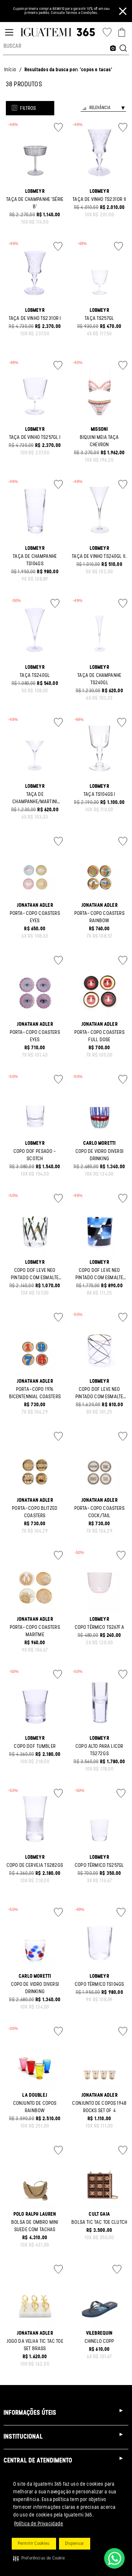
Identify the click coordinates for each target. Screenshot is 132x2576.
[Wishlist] (107, 32)
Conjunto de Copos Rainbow (35, 2107)
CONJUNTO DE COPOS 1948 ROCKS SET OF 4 (99, 2107)
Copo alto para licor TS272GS (99, 1750)
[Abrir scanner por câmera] (113, 49)
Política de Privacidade (39, 2524)
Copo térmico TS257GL (99, 1866)
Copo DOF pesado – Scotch (35, 1155)
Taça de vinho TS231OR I (35, 319)
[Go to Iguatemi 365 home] (58, 32)
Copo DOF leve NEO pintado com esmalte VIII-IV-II (35, 1278)
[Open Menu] (9, 32)
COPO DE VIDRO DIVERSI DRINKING (100, 1155)
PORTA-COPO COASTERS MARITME (35, 1631)
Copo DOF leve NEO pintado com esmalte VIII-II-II (99, 1397)
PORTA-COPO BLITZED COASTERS (35, 1512)
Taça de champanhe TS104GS (35, 560)
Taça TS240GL (35, 676)
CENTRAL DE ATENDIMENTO (38, 2461)
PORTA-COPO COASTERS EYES (35, 917)
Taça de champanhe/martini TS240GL (35, 802)
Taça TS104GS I (99, 795)
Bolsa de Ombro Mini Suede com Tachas (35, 2226)
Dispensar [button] (75, 2544)
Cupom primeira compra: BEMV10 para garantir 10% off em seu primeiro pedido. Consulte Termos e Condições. (61, 11)
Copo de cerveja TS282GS (35, 1866)
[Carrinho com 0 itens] (122, 32)
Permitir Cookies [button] (34, 2544)
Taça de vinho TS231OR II (99, 200)
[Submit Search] (123, 49)
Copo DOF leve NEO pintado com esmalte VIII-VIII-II (99, 1278)
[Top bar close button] (123, 11)
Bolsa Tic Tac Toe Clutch (99, 2223)
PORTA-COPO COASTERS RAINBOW (100, 917)
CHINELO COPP (100, 2342)
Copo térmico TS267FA (100, 1628)
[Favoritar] (58, 127)
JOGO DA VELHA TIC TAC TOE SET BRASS (35, 2345)
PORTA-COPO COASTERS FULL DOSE (100, 1036)
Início (10, 70)
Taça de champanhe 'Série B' (35, 203)
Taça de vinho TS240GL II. (99, 557)
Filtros (28, 109)
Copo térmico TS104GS (99, 1985)
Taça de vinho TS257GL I (35, 438)
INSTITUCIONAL (23, 2437)
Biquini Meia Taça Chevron (100, 441)
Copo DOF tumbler (35, 1747)
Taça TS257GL (99, 319)
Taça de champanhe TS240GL (99, 679)
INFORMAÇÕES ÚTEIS (30, 2413)
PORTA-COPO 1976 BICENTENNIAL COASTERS (35, 1393)
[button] (39, 2558)
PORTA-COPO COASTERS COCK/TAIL (100, 1512)
